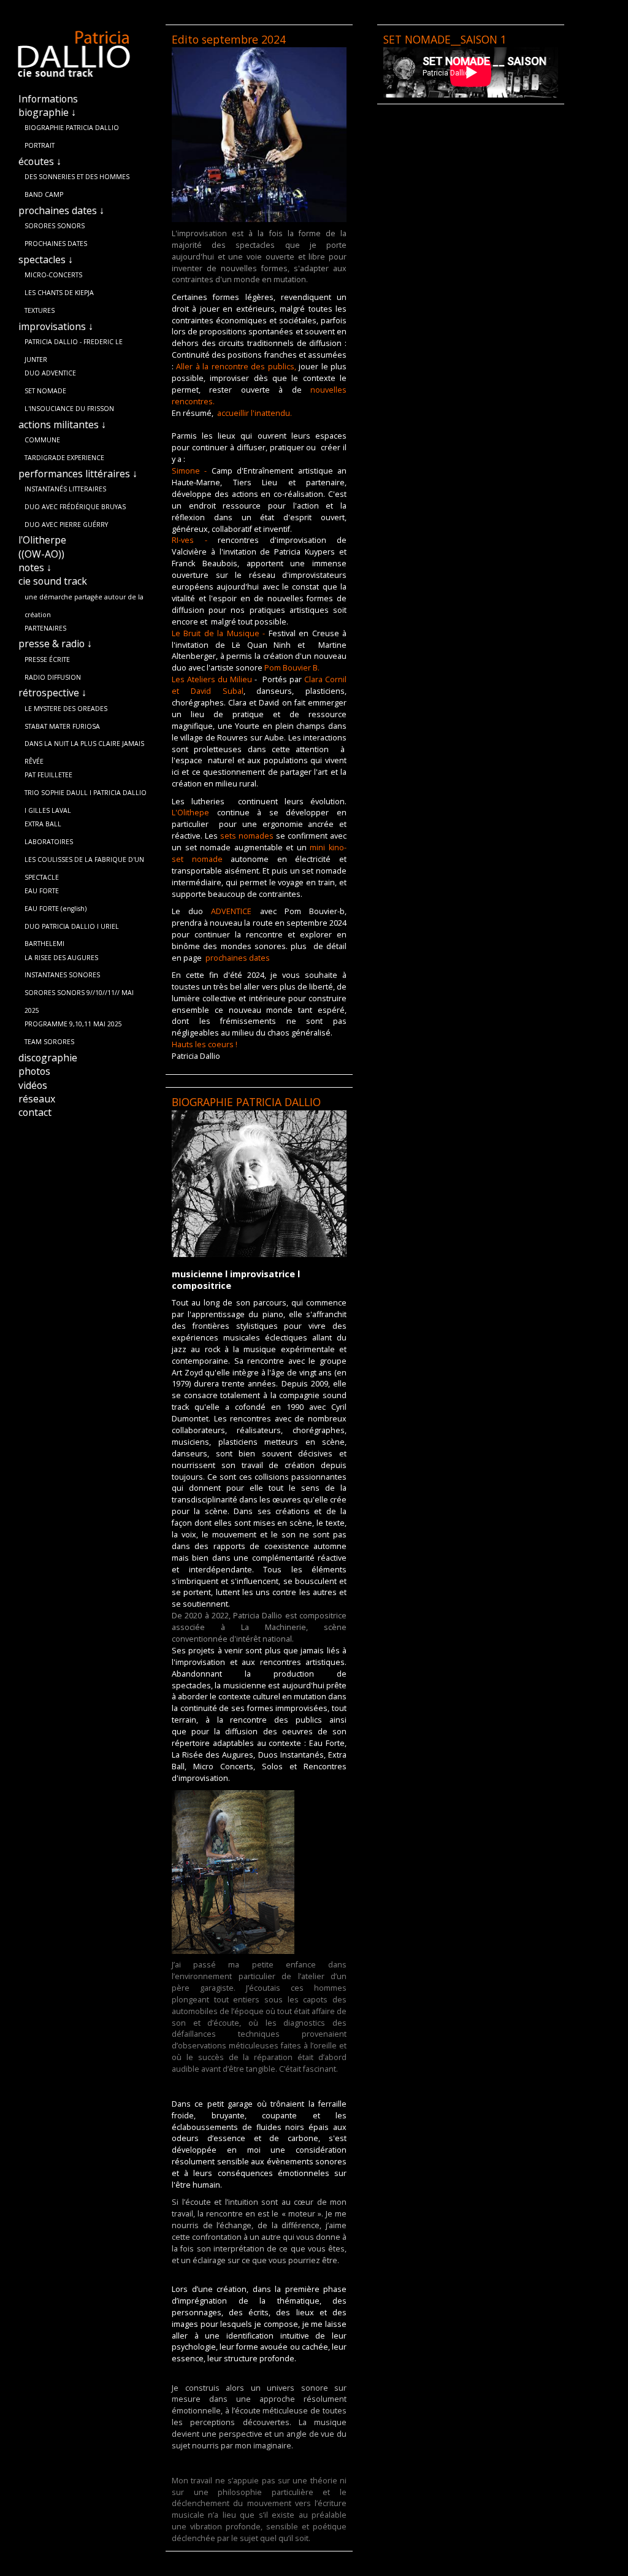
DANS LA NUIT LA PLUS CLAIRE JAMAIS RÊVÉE (84, 746)
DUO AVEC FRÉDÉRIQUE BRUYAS (75, 507)
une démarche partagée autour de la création (84, 599)
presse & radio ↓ (55, 644)
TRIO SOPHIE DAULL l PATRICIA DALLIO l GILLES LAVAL (86, 795)
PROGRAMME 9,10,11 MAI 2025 (73, 1024)
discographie (48, 1058)
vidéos (33, 1085)
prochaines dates (238, 958)
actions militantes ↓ (62, 425)
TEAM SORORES (49, 1042)
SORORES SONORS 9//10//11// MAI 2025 (79, 995)
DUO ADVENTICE (50, 373)
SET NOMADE (45, 391)
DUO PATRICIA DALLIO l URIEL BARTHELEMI (72, 929)
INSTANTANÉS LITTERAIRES (65, 489)
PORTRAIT (40, 145)
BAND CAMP (44, 194)
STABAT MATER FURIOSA (62, 726)
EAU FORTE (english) (56, 909)
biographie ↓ (47, 112)
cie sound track (53, 581)
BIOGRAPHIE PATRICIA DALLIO (72, 128)
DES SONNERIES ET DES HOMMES (77, 177)
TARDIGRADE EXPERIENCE (64, 458)
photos (34, 1071)
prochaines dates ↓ (61, 210)
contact (35, 1112)
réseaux (37, 1099)
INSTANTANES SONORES (62, 975)
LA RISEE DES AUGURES (61, 958)
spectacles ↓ (46, 260)
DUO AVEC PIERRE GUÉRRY (66, 525)
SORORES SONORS (55, 226)
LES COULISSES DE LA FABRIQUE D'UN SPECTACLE (84, 862)
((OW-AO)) (41, 554)
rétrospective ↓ (52, 693)
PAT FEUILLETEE (48, 775)
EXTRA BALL (43, 824)
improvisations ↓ (56, 326)
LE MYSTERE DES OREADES (66, 709)
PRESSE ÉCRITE (47, 659)
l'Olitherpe (42, 540)
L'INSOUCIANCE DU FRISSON (69, 409)
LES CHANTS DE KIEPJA (59, 293)
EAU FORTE (42, 891)
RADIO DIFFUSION (53, 677)
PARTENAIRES (45, 628)
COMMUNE (42, 440)
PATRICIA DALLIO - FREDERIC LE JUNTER (74, 344)
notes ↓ (35, 567)
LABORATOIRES (49, 842)
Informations (48, 99)
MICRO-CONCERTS (53, 275)
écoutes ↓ (40, 161)
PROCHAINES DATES (56, 244)
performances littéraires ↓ (78, 474)
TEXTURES (40, 310)
